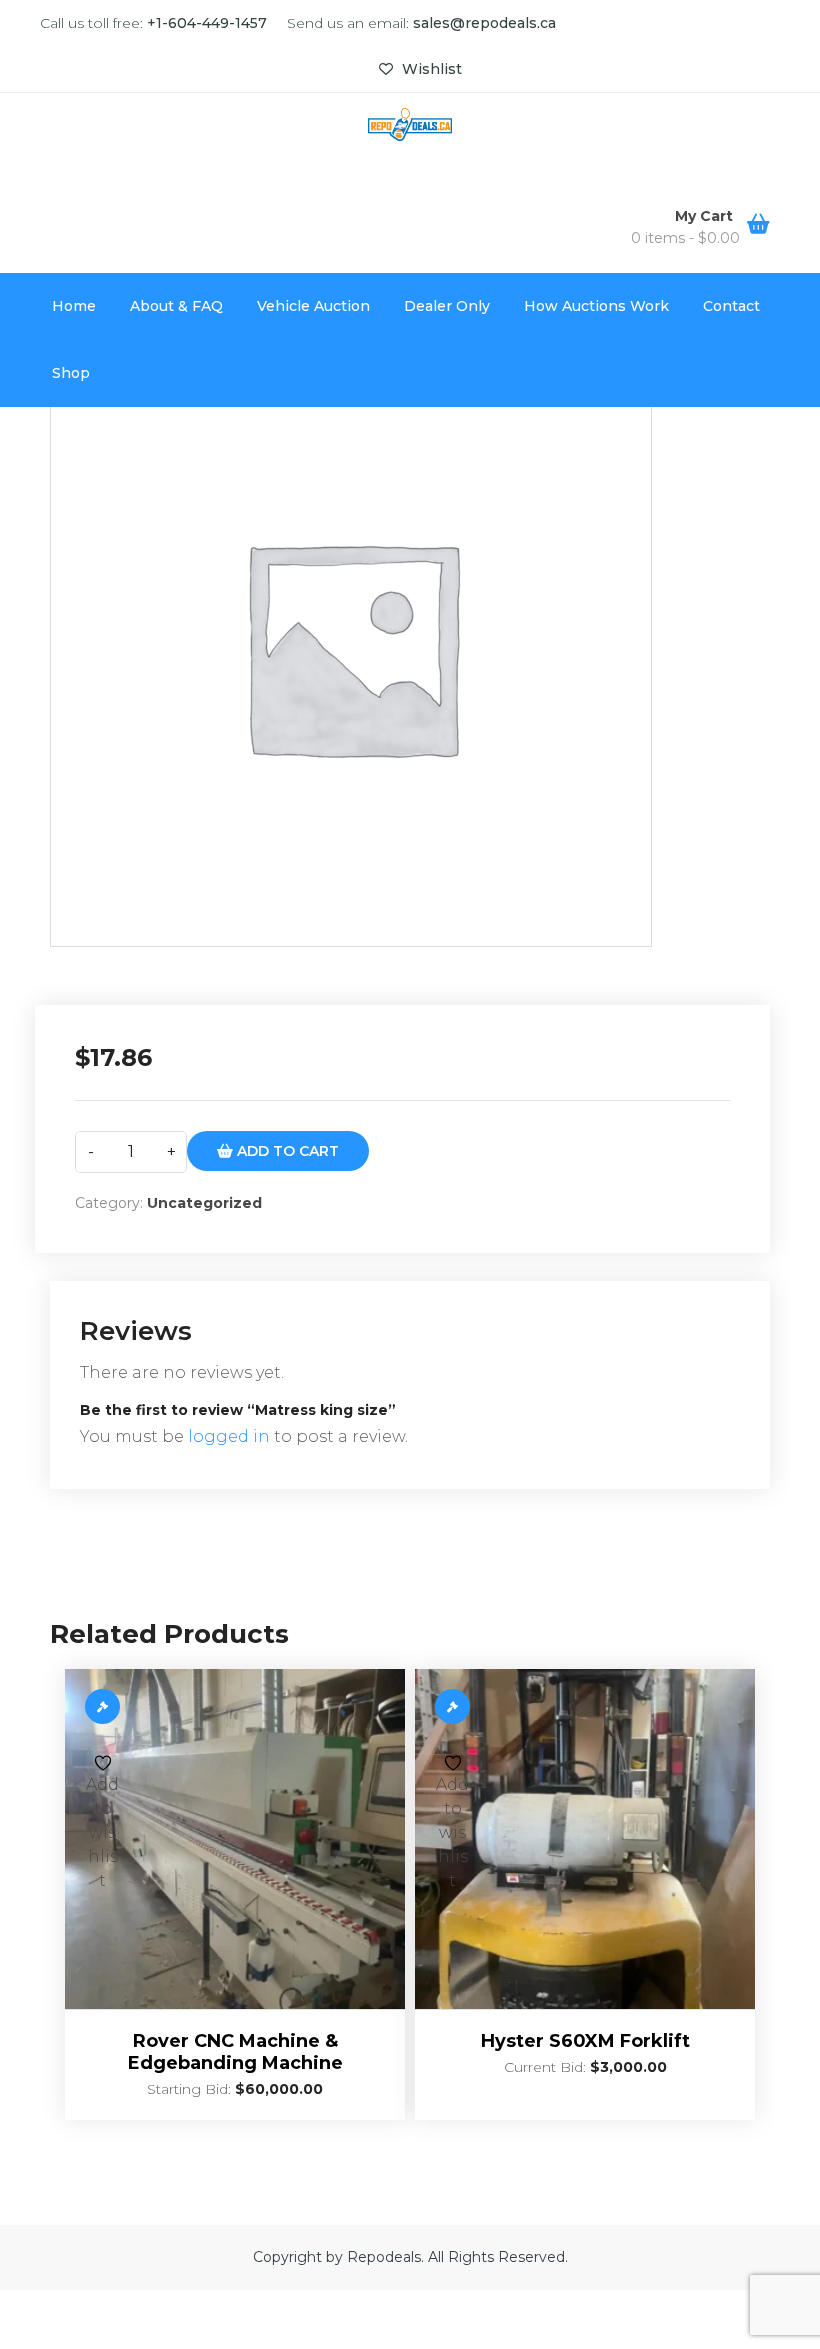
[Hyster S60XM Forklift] (585, 1839)
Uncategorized (204, 1203)
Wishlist (430, 69)
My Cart (706, 216)
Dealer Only (447, 306)
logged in (229, 1436)
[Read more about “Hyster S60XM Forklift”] (452, 1706)
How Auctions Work (596, 306)
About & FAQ (176, 306)
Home (74, 306)
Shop (71, 373)
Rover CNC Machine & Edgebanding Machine (235, 2052)
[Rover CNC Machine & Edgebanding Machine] (235, 1839)
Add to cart (286, 1151)
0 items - (685, 238)
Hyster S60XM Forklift (585, 2041)
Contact (731, 306)
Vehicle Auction (313, 306)
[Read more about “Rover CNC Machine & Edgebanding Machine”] (102, 1706)
